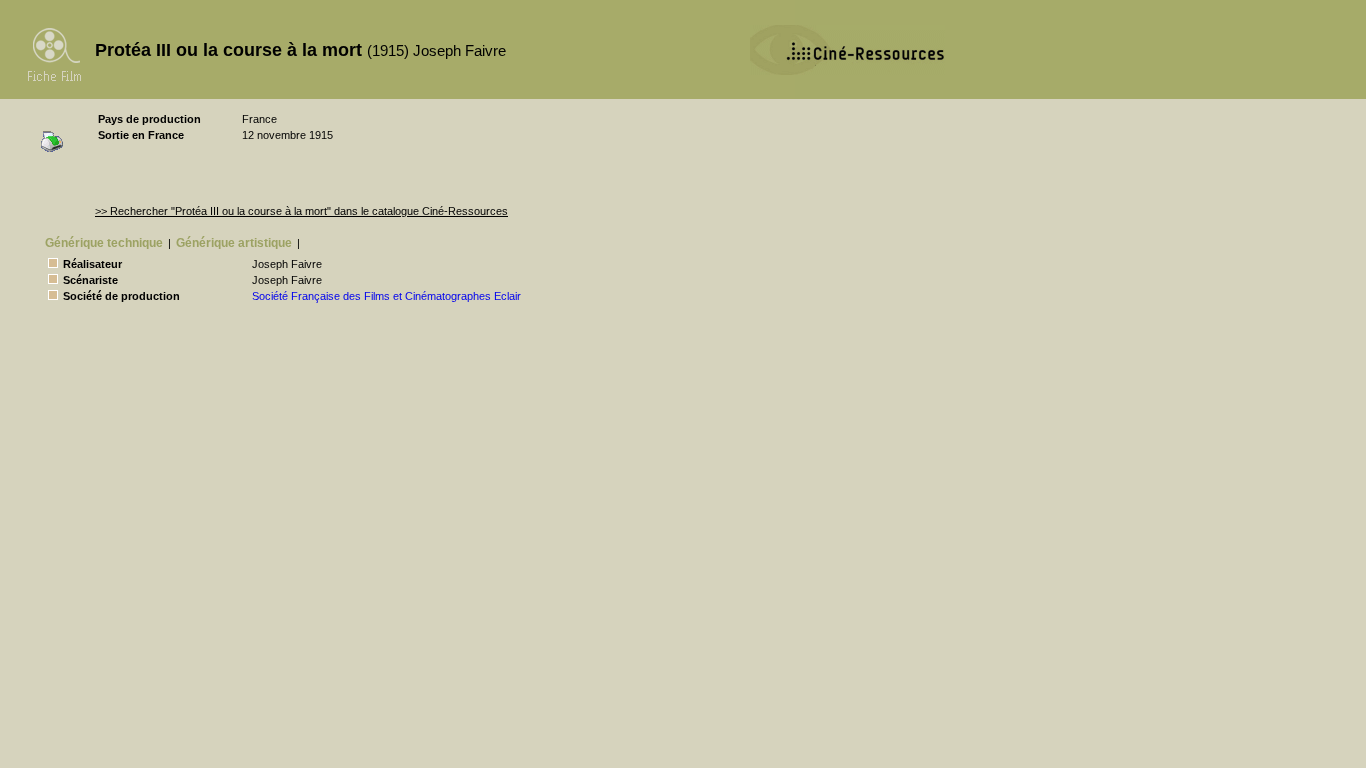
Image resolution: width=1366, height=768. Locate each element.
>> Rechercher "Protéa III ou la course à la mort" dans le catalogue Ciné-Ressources (301, 211)
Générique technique (104, 243)
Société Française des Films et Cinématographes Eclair (386, 296)
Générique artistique (234, 243)
